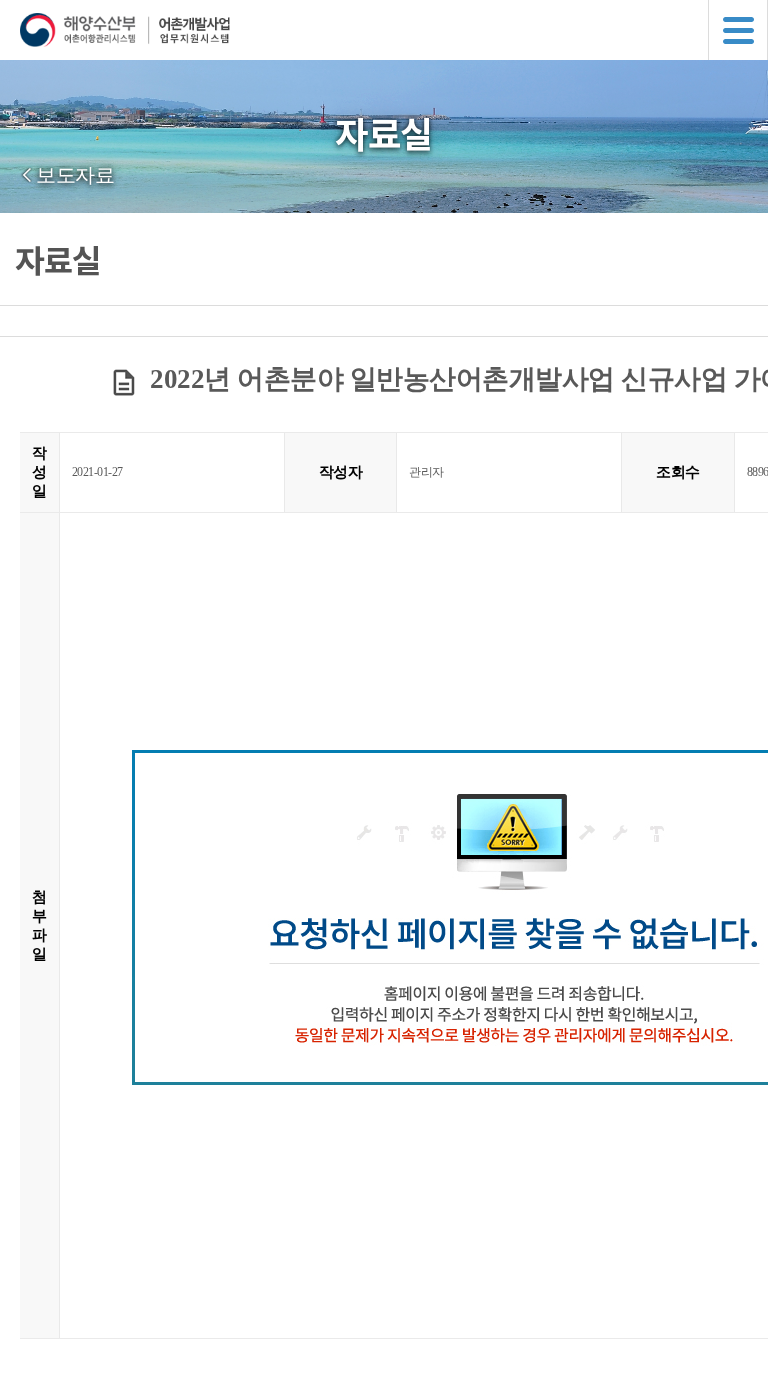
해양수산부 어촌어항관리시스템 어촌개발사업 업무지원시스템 (394, 30)
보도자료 (75, 175)
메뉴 (738, 30)
